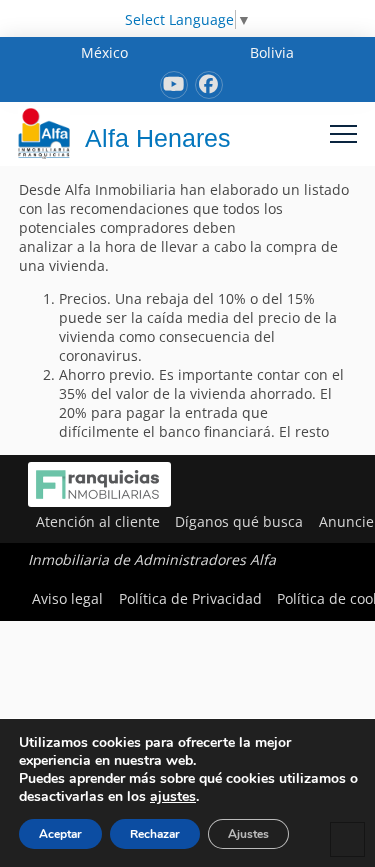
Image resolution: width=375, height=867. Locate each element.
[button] (343, 133)
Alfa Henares (158, 138)
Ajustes (248, 834)
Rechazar (155, 834)
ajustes (173, 797)
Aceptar (60, 834)
